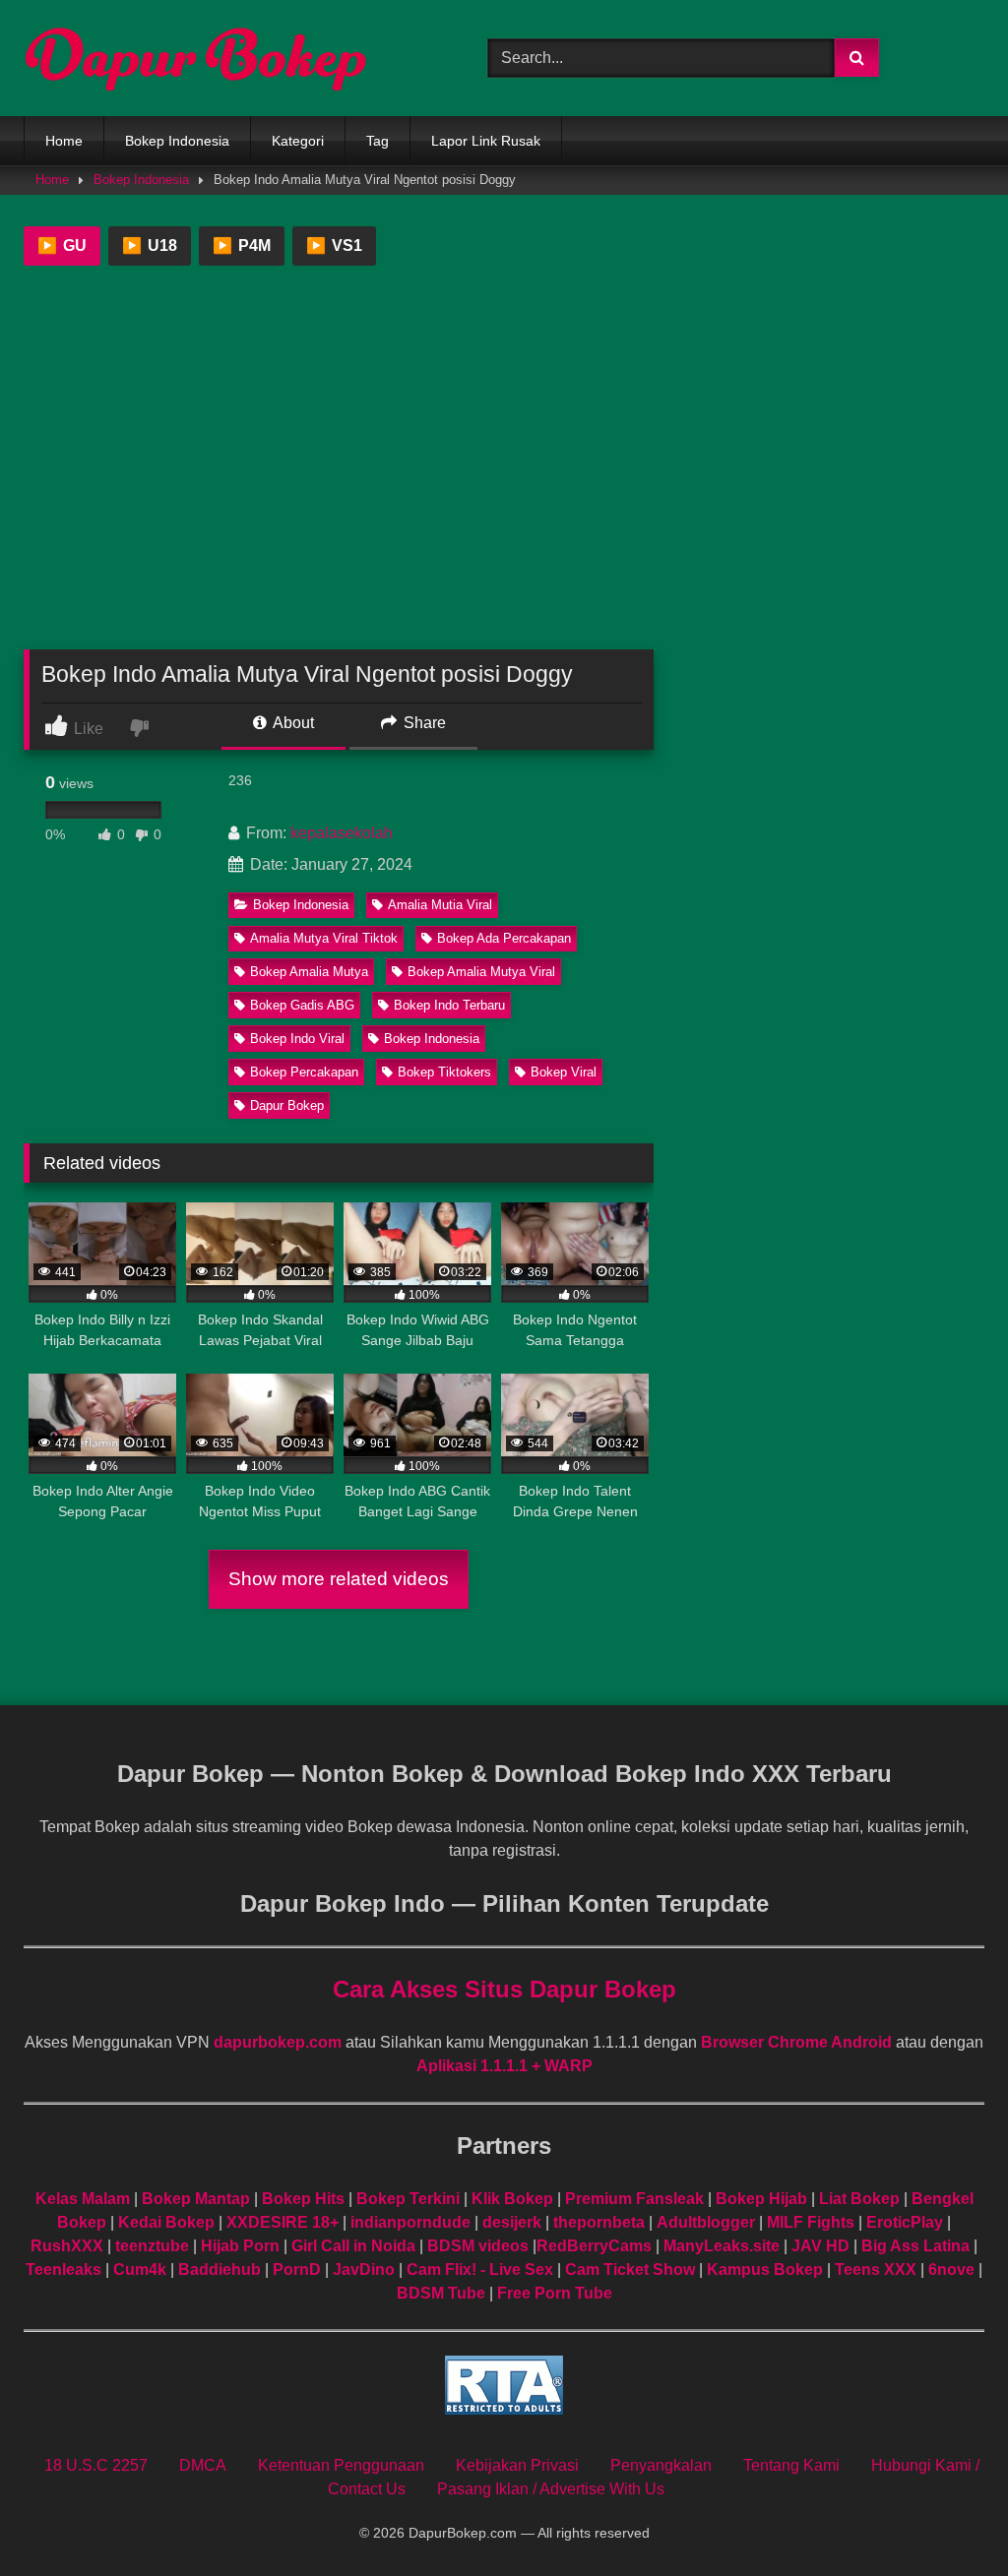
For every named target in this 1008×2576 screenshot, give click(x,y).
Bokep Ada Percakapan (504, 938)
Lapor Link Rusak (504, 141)
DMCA (203, 2465)
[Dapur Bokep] (225, 58)
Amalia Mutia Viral (440, 905)
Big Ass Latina (915, 2246)
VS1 (334, 245)
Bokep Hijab (761, 2199)
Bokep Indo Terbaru (449, 1005)
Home (64, 141)
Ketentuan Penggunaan (341, 2465)
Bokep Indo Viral (297, 1039)
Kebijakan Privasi (517, 2465)
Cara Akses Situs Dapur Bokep (504, 1989)
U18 (150, 245)
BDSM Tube (441, 2293)
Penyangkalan (661, 2465)
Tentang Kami (791, 2465)
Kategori (298, 141)
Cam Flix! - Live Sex (480, 2269)
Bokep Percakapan (304, 1072)
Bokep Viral (564, 1072)
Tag (396, 141)
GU (62, 245)
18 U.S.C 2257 (96, 2465)
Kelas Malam (83, 2199)
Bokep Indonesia (177, 141)
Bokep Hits (303, 2199)
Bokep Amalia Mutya (309, 972)
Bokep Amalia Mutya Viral (481, 972)
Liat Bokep (859, 2199)
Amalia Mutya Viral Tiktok (324, 938)
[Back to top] (947, 2517)
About (292, 723)
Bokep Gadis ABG (302, 1005)
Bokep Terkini (408, 2199)
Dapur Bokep (287, 1105)
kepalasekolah (342, 833)
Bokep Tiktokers (444, 1072)
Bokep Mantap (196, 2199)
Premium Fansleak (634, 2199)
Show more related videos (339, 1579)
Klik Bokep (512, 2199)
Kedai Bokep (166, 2222)
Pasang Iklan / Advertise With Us (551, 2489)
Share (423, 723)
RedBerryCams (594, 2246)
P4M (242, 245)
